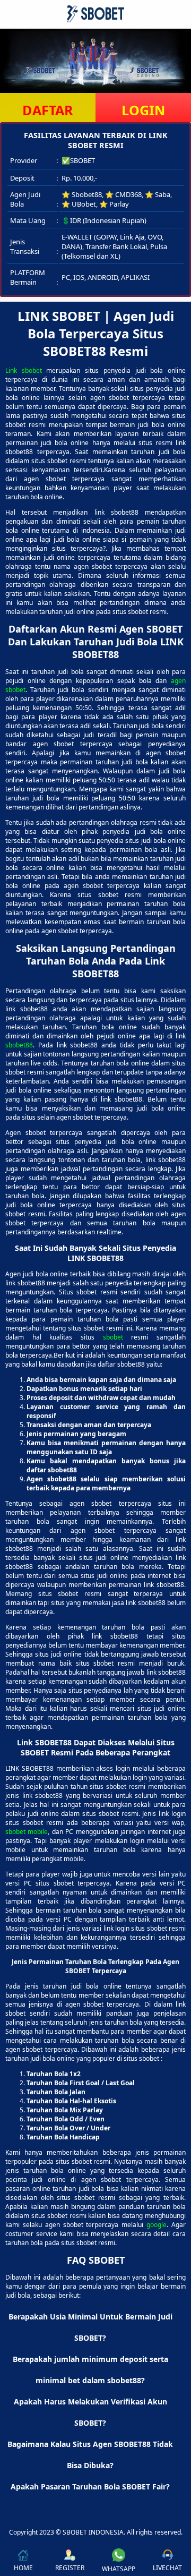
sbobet (113, 1337)
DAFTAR (48, 110)
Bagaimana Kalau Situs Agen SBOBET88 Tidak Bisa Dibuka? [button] (90, 2455)
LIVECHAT (167, 2568)
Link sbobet (24, 370)
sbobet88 (19, 1045)
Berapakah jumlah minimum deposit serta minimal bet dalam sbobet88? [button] (90, 2370)
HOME (23, 2568)
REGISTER (70, 2568)
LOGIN (143, 110)
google (157, 2225)
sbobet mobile (27, 1832)
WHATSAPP (119, 2569)
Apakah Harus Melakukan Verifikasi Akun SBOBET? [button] (90, 2412)
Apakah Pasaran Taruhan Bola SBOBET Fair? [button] (90, 2487)
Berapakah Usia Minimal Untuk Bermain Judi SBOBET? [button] (90, 2327)
